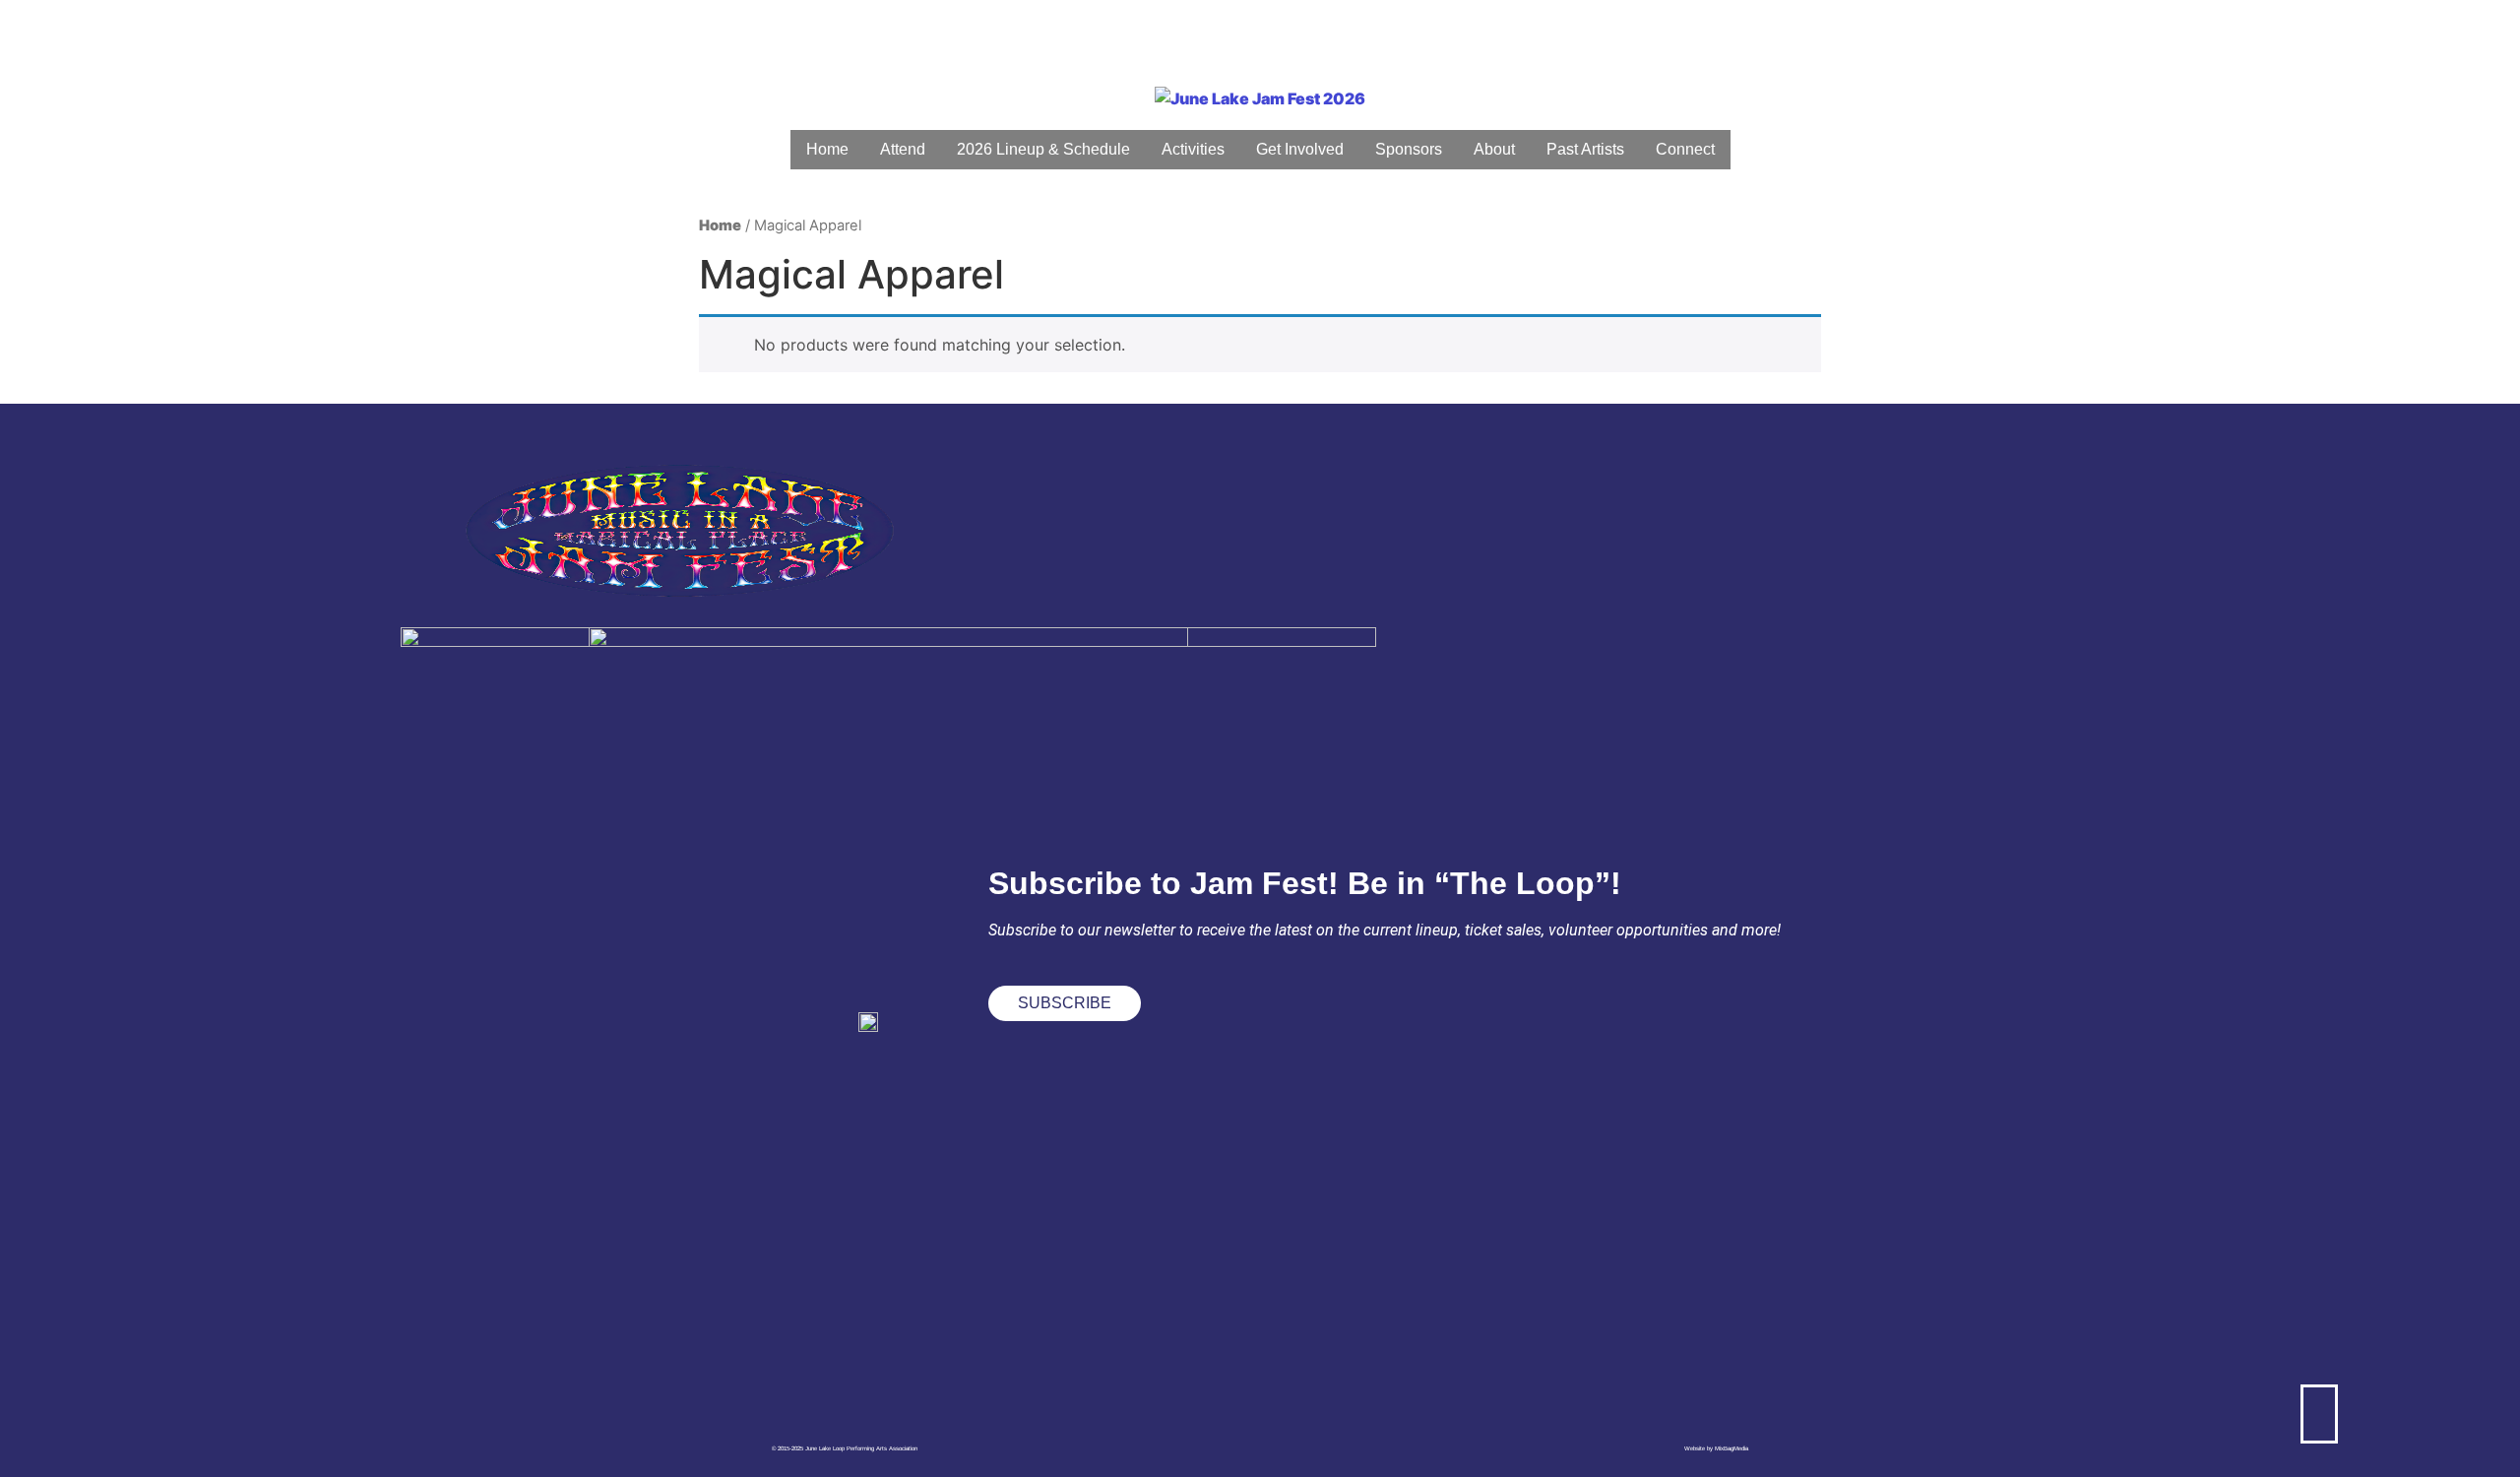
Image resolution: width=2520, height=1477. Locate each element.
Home (720, 225)
